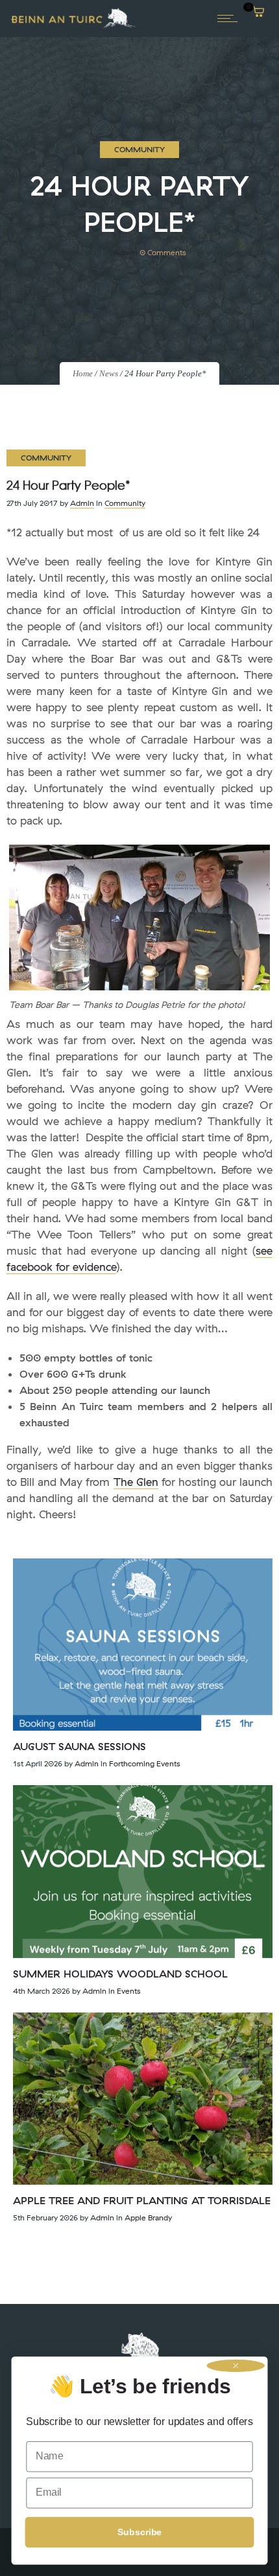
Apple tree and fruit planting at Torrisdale (142, 2200)
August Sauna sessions (79, 1746)
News (109, 373)
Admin (126, 252)
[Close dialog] (236, 2366)
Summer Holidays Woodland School (120, 1974)
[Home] (73, 27)
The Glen (136, 1482)
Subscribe (139, 2532)
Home (83, 373)
